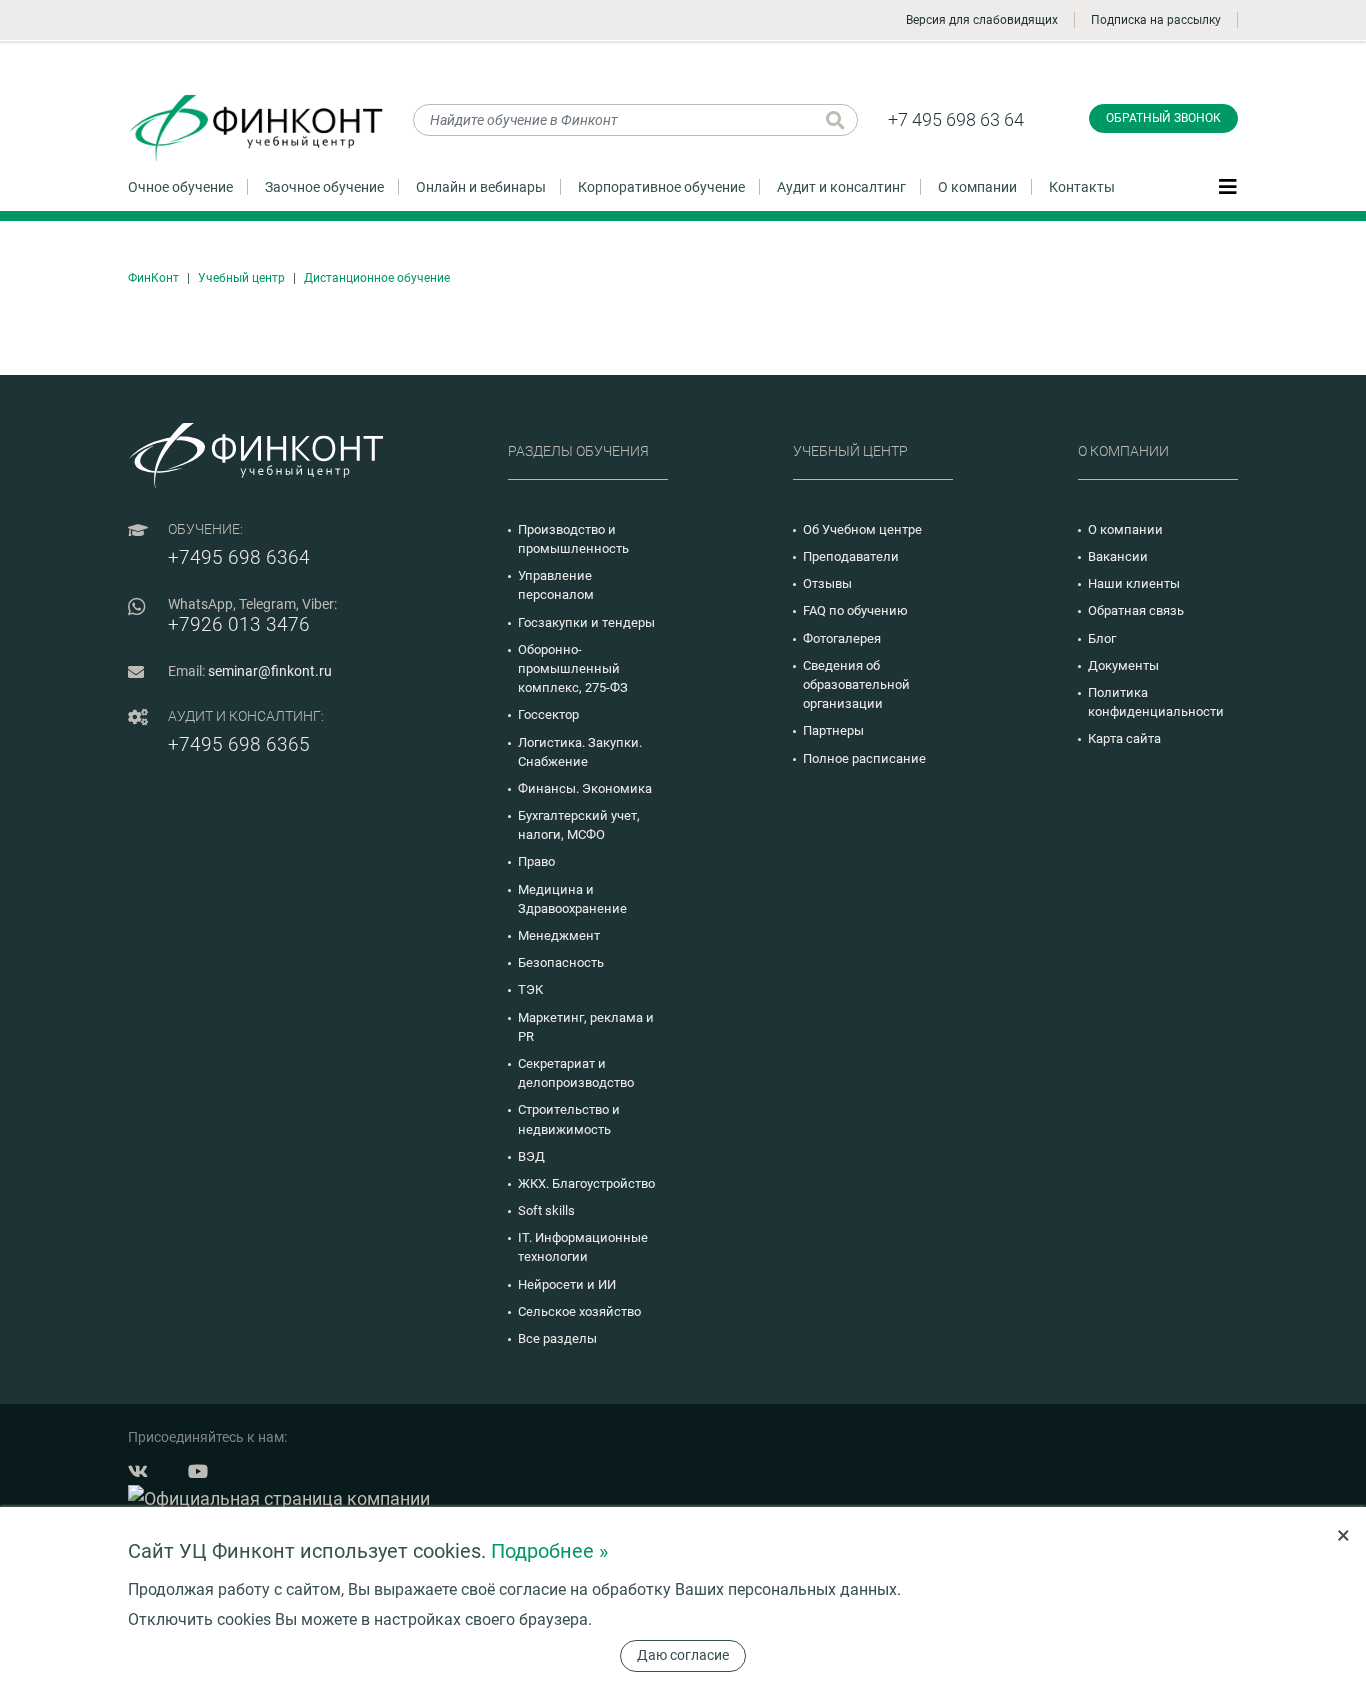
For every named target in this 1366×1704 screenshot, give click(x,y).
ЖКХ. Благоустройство (586, 1183)
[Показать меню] (1228, 186)
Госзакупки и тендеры (586, 622)
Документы (1123, 665)
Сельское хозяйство (579, 1311)
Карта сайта (1124, 738)
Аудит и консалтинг (841, 187)
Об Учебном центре (862, 529)
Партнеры (833, 730)
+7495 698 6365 (239, 744)
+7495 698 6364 (239, 557)
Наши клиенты (1134, 583)
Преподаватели (851, 556)
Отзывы (827, 583)
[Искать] (835, 120)
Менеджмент (559, 935)
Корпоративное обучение (661, 187)
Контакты (1082, 187)
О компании (977, 187)
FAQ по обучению (855, 610)
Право (536, 861)
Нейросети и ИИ (567, 1284)
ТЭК (530, 989)
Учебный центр (241, 278)
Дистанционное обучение (377, 278)
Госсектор (548, 714)
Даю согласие (683, 1655)
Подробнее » (549, 1551)
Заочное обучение (324, 187)
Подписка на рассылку (1156, 20)
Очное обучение (180, 187)
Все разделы (557, 1338)
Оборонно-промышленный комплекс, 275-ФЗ (573, 668)
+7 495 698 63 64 (956, 119)
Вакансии (1118, 556)
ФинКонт (153, 278)
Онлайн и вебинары (481, 187)
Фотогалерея (842, 638)
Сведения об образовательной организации (856, 684)
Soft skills (546, 1210)
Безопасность (561, 962)
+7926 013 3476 (239, 624)
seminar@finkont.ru (270, 671)
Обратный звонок (1163, 118)
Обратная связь (1136, 610)
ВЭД (531, 1156)
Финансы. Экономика (585, 788)
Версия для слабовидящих (982, 20)
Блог (1102, 638)
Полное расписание (864, 758)
